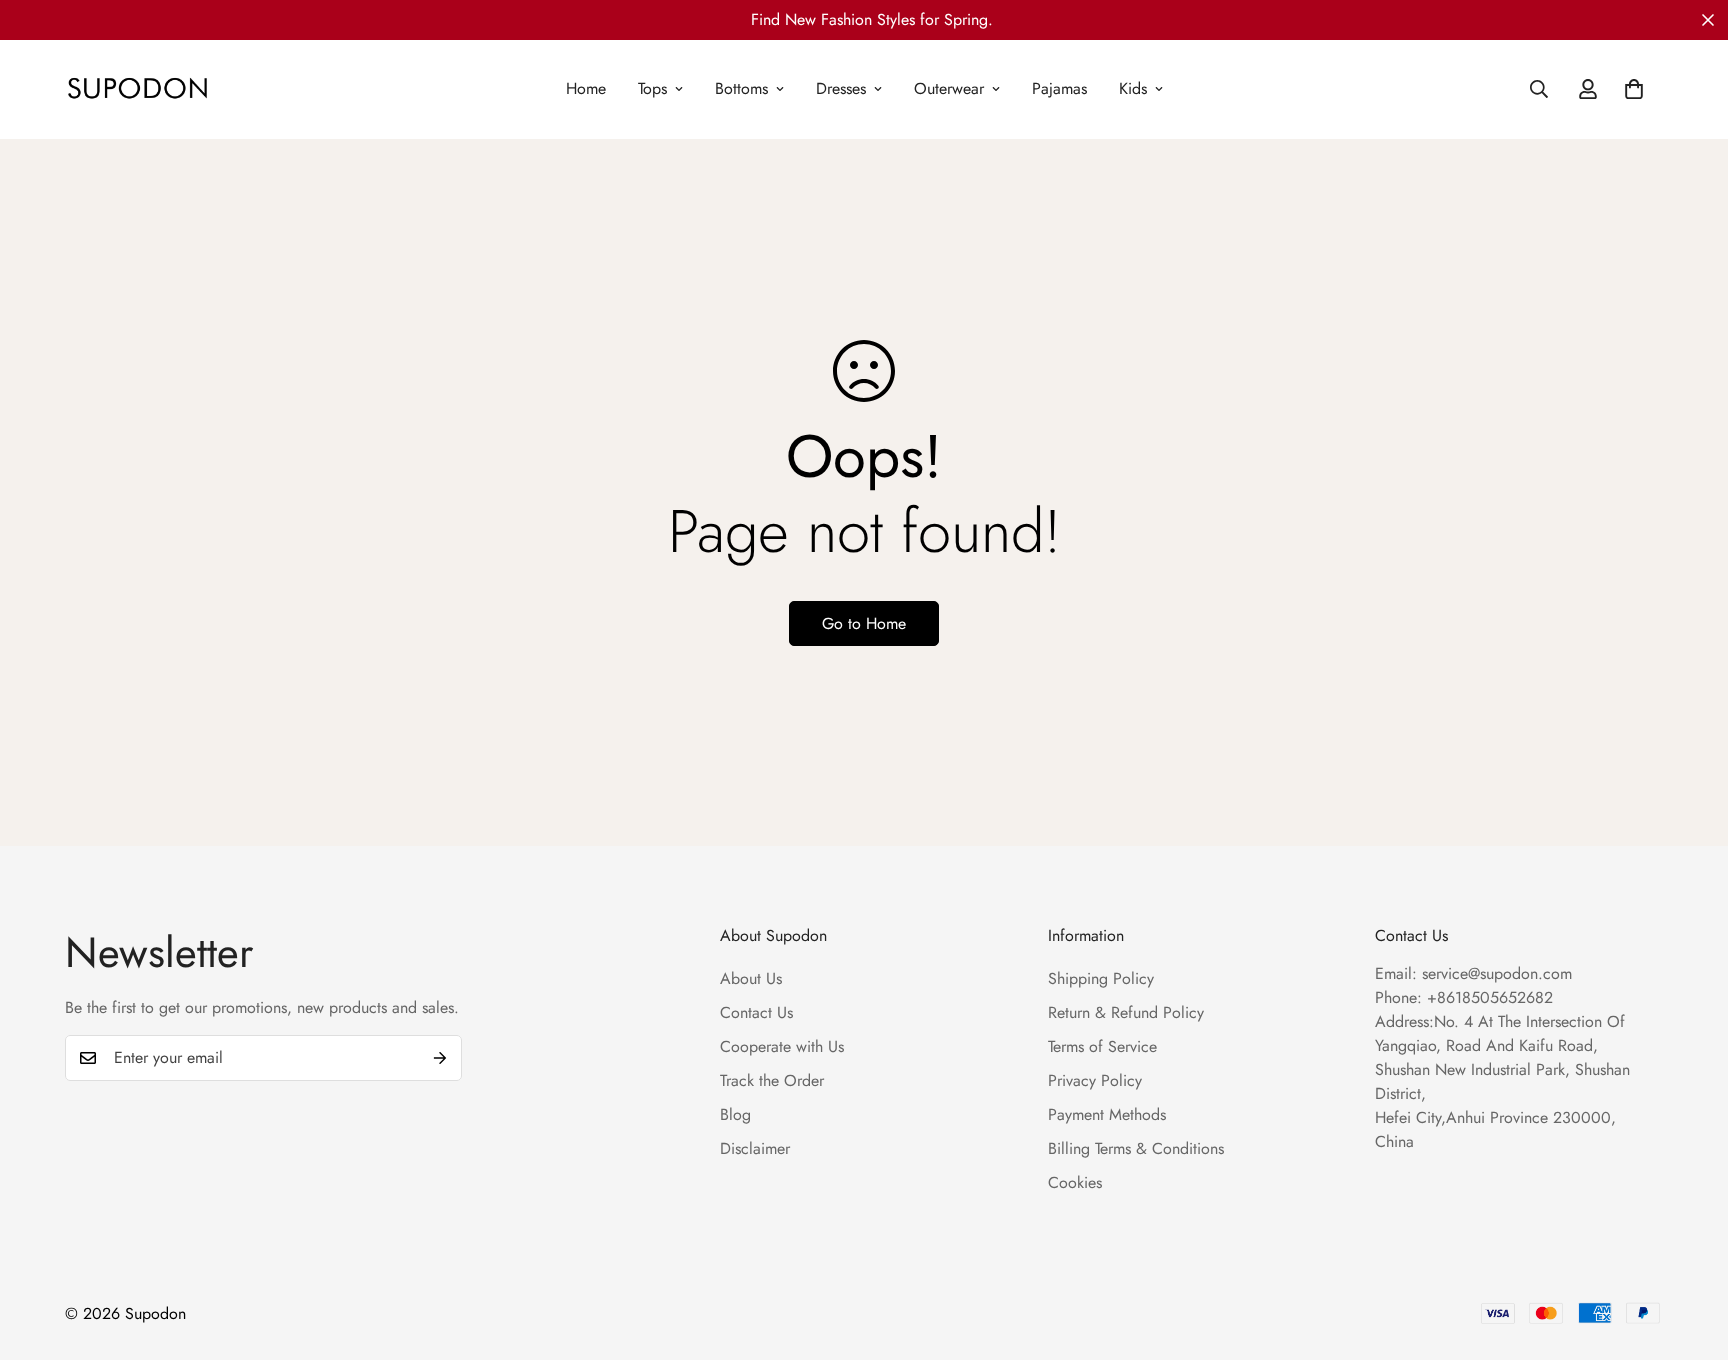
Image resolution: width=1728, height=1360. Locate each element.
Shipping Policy (1101, 978)
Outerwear (949, 88)
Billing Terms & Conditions (1136, 1148)
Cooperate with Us (782, 1046)
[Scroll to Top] (1689, 1251)
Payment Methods (1107, 1114)
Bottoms (741, 88)
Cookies (1075, 1182)
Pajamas (1059, 88)
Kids (1133, 88)
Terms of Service (1102, 1046)
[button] (1634, 89)
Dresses (841, 88)
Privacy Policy (1095, 1080)
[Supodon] (137, 89)
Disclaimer (755, 1148)
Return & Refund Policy (1126, 1012)
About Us (751, 978)
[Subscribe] (440, 1058)
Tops (652, 88)
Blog (735, 1114)
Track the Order (772, 1080)
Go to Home (864, 623)
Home (586, 88)
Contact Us (756, 1012)
